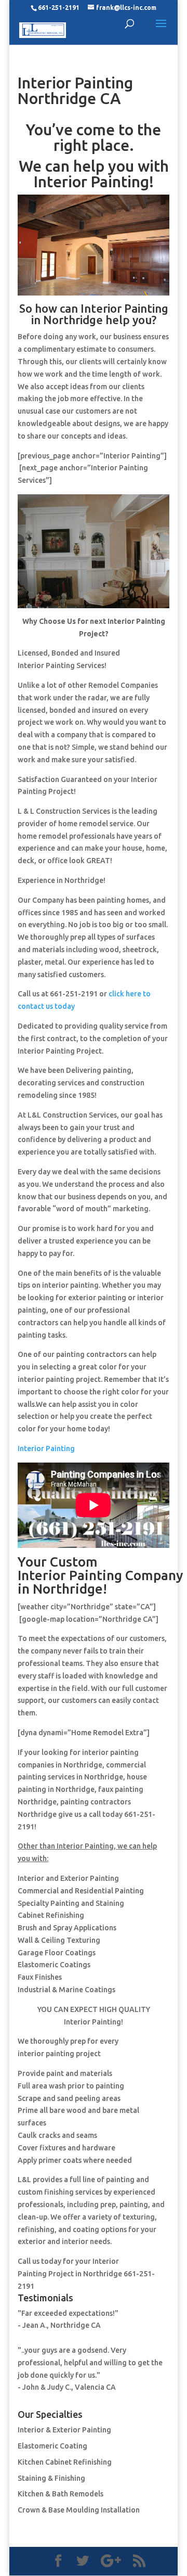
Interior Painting (46, 1449)
